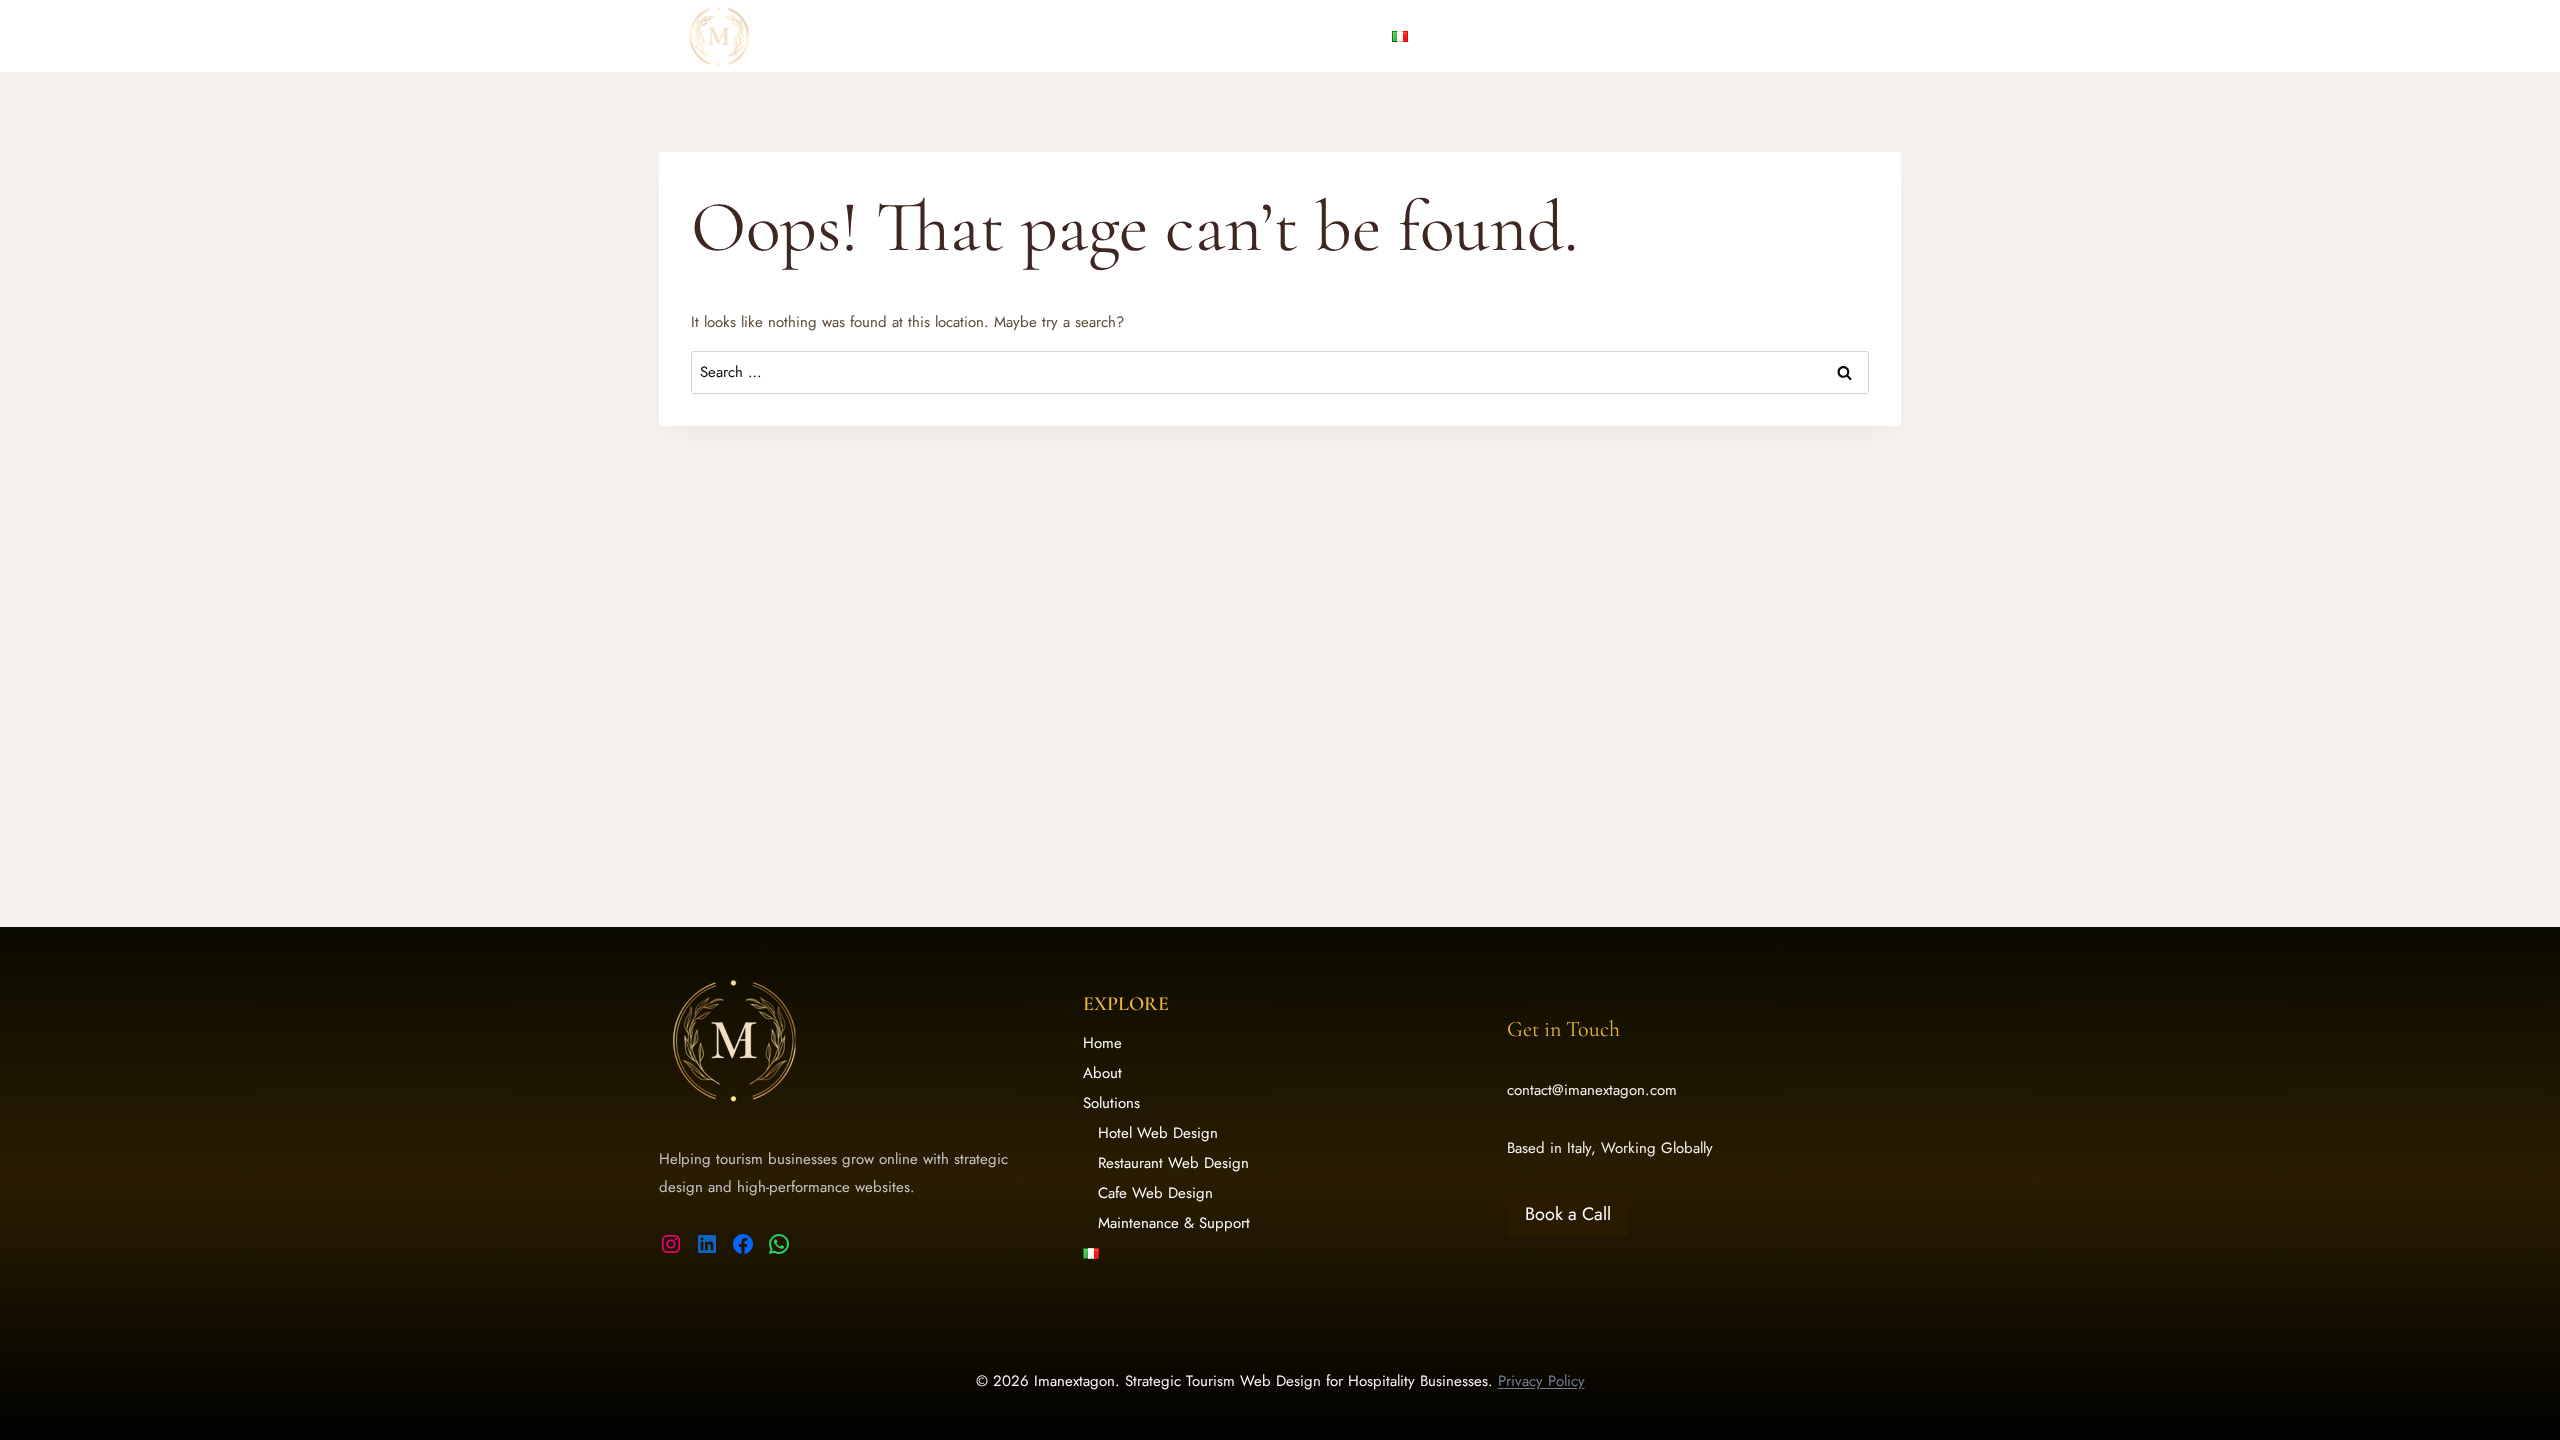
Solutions (1111, 1103)
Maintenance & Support (1174, 1223)
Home (1175, 35)
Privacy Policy (1541, 1381)
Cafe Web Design (1155, 1193)
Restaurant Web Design (1173, 1163)
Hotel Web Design (1158, 1133)
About (1243, 35)
